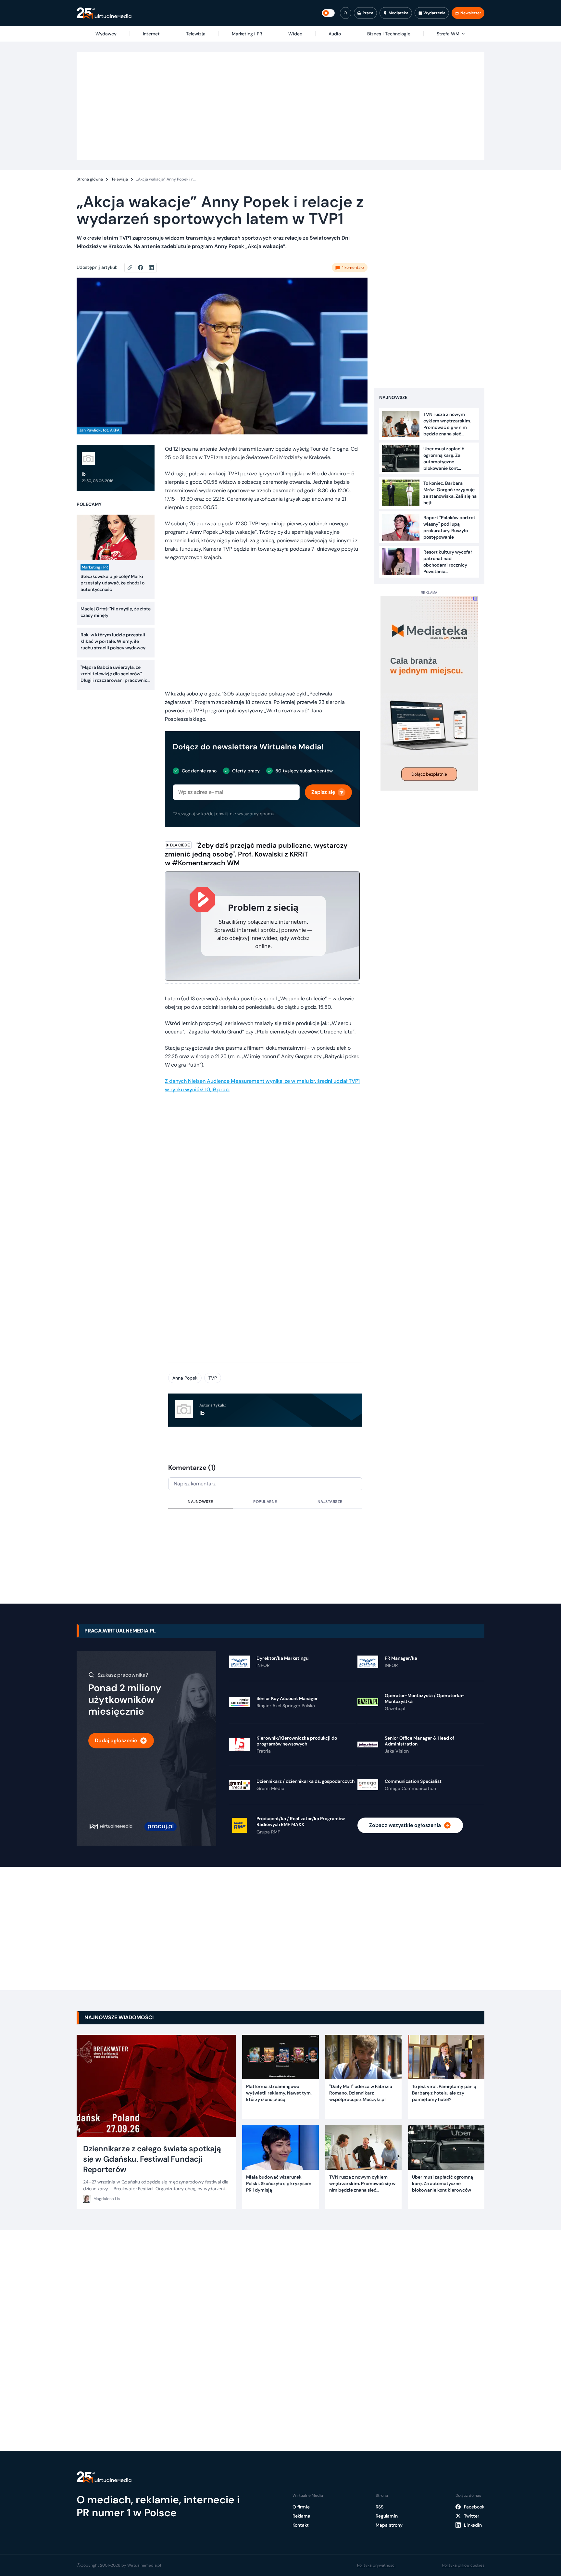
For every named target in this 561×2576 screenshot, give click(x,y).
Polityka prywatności (376, 2565)
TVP (213, 1378)
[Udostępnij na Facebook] (143, 268)
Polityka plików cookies (463, 2565)
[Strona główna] (104, 13)
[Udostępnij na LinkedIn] (151, 268)
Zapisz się (323, 792)
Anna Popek (185, 1378)
